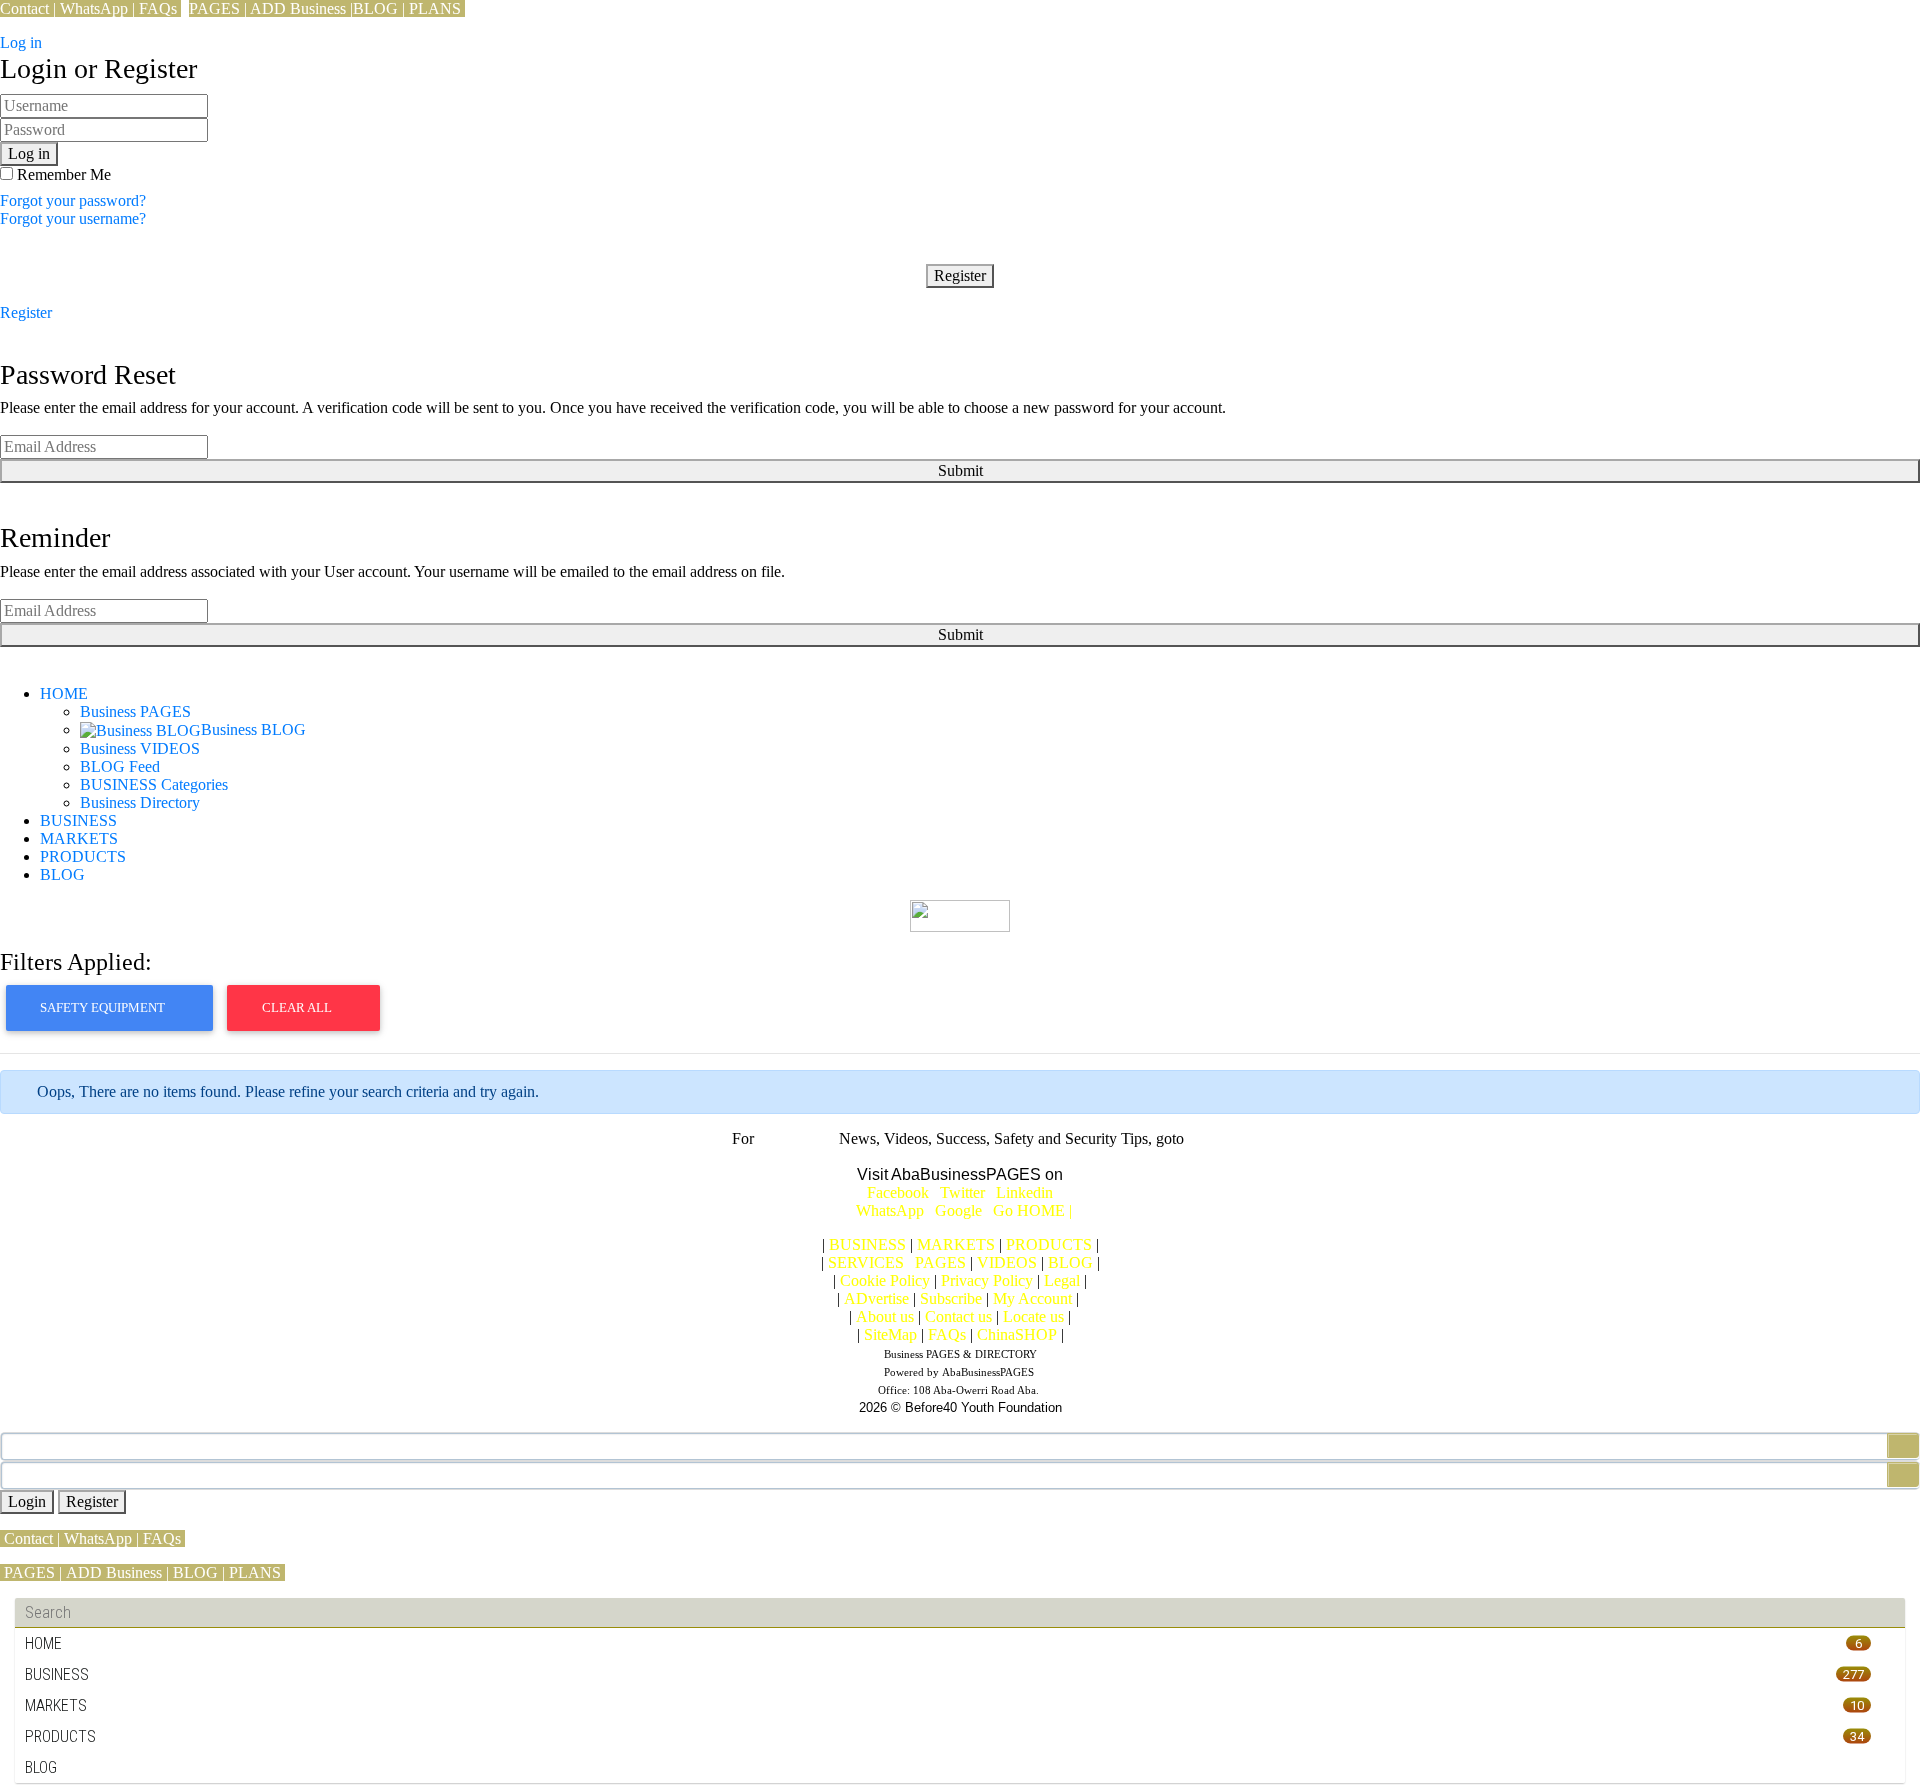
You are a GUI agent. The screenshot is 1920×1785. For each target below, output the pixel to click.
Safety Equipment (104, 1007)
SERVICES (866, 1262)
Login (27, 1501)
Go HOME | (1032, 1210)
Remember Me (62, 174)
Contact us (958, 1316)
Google (962, 1210)
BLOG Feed (120, 766)
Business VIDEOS (140, 748)
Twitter (962, 1192)
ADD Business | (117, 1572)
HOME (64, 693)
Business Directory (140, 802)
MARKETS (79, 838)
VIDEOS (1007, 1262)
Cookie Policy (885, 1280)
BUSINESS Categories (154, 784)
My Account (1032, 1298)
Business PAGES (135, 711)
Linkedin (1024, 1192)
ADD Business (298, 8)
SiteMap (890, 1334)
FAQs (158, 8)
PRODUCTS (83, 856)
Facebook (898, 1192)
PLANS (435, 8)
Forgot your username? (73, 218)
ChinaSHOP (1017, 1334)
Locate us (1033, 1316)
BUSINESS (78, 820)
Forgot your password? (73, 200)
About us (885, 1316)
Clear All (298, 1007)
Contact (24, 8)
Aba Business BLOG (960, 1156)
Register (960, 275)
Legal (1062, 1280)
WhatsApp (94, 8)
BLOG (375, 8)
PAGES (214, 8)
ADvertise (876, 1298)
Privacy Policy (987, 1280)
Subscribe (951, 1298)
